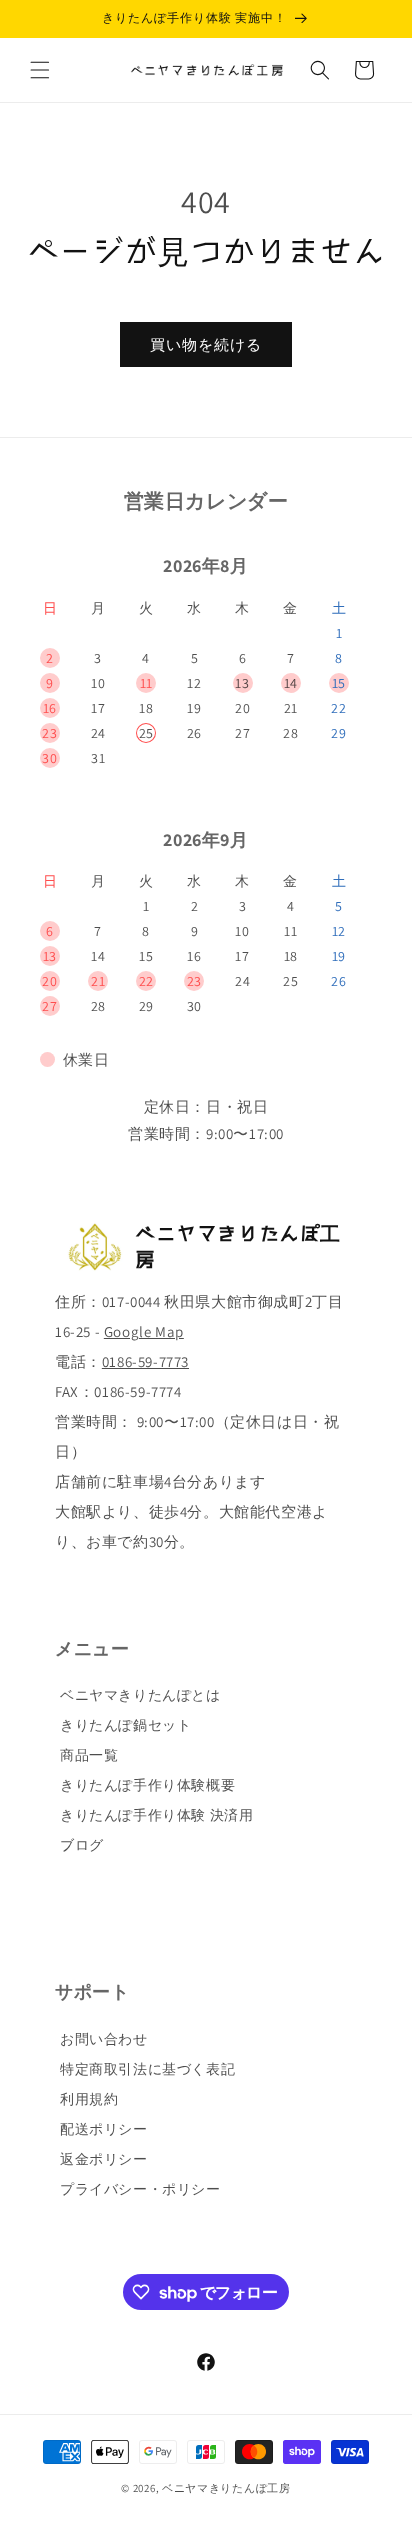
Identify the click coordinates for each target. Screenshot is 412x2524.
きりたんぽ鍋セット (125, 1725)
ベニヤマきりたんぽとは (140, 1695)
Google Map (144, 1331)
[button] (40, 70)
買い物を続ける (206, 344)
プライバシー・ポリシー (140, 2189)
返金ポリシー (104, 2159)
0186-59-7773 (145, 1361)
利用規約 (89, 2099)
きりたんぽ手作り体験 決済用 (156, 1815)
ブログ (82, 1845)
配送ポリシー (104, 2129)
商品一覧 (89, 1755)
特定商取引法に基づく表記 (147, 2069)
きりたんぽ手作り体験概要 (147, 1785)
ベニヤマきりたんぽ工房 (226, 2488)
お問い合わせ (104, 2039)
